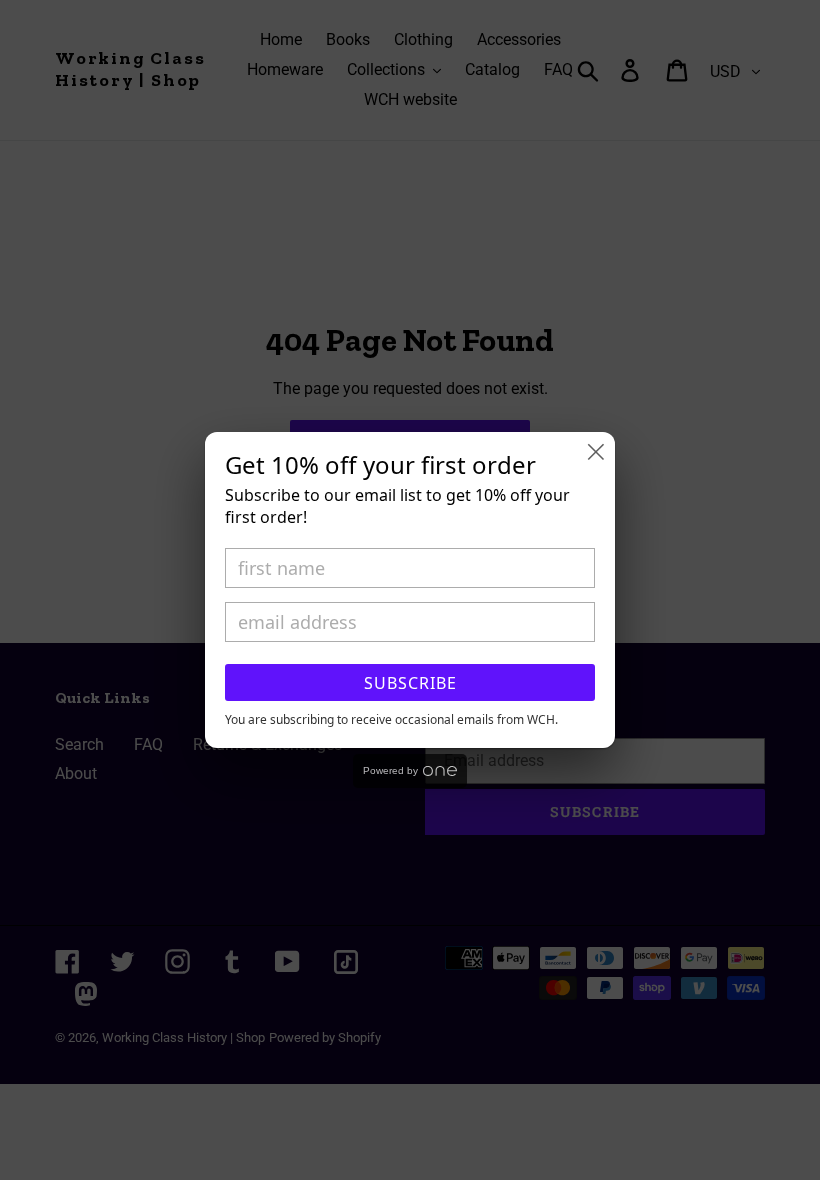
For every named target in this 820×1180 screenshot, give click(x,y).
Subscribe (410, 683)
